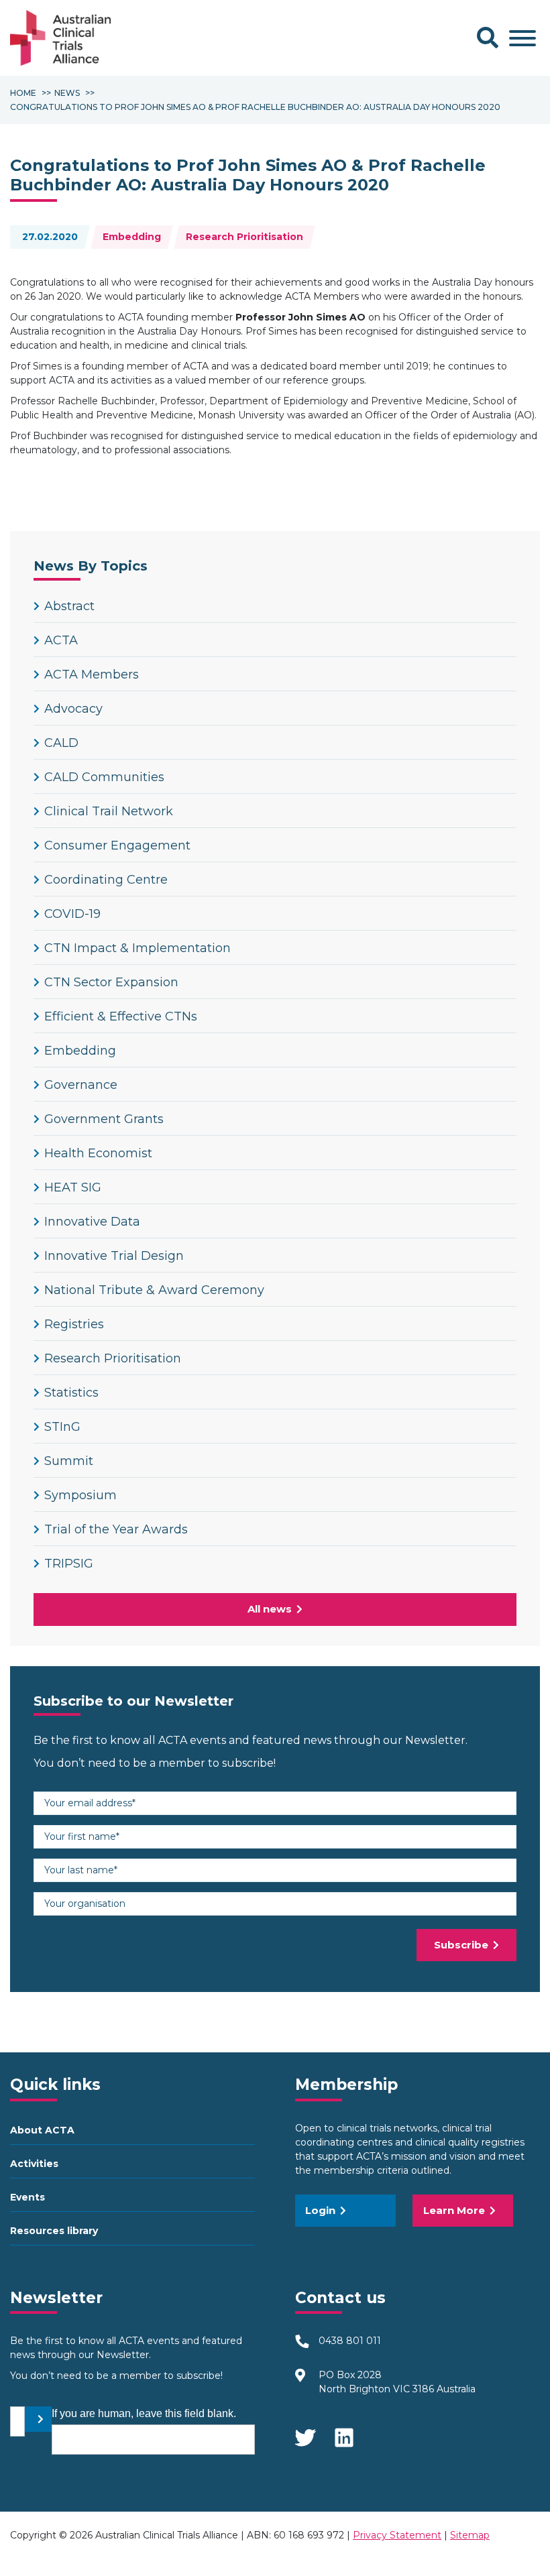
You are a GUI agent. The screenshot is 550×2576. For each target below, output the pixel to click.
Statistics (71, 1393)
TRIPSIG (69, 1564)
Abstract (69, 606)
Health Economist (98, 1153)
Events (27, 2197)
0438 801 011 (350, 2341)
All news (270, 1609)
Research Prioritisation (244, 237)
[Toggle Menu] (522, 38)
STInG (62, 1427)
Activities (34, 2164)
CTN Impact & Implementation (137, 948)
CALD (61, 743)
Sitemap (470, 2535)
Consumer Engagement (117, 845)
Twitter (305, 2433)
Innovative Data (92, 1222)
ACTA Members (92, 675)
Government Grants (104, 1119)
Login (320, 2210)
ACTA (61, 640)
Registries (74, 1324)
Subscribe (461, 1945)
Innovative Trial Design (114, 1256)
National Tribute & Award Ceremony (154, 1290)
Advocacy (73, 709)
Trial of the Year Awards (116, 1529)
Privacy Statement (397, 2535)
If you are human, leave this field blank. (144, 2413)
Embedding (132, 237)
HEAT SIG (73, 1187)
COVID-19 (72, 914)
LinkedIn (345, 2433)
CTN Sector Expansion (111, 982)
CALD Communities (104, 777)
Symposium (80, 1495)
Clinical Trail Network (109, 811)
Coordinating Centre (106, 880)
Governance (81, 1085)
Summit (69, 1461)
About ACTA (42, 2130)
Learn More (454, 2210)
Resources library (54, 2231)
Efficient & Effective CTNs (121, 1016)
